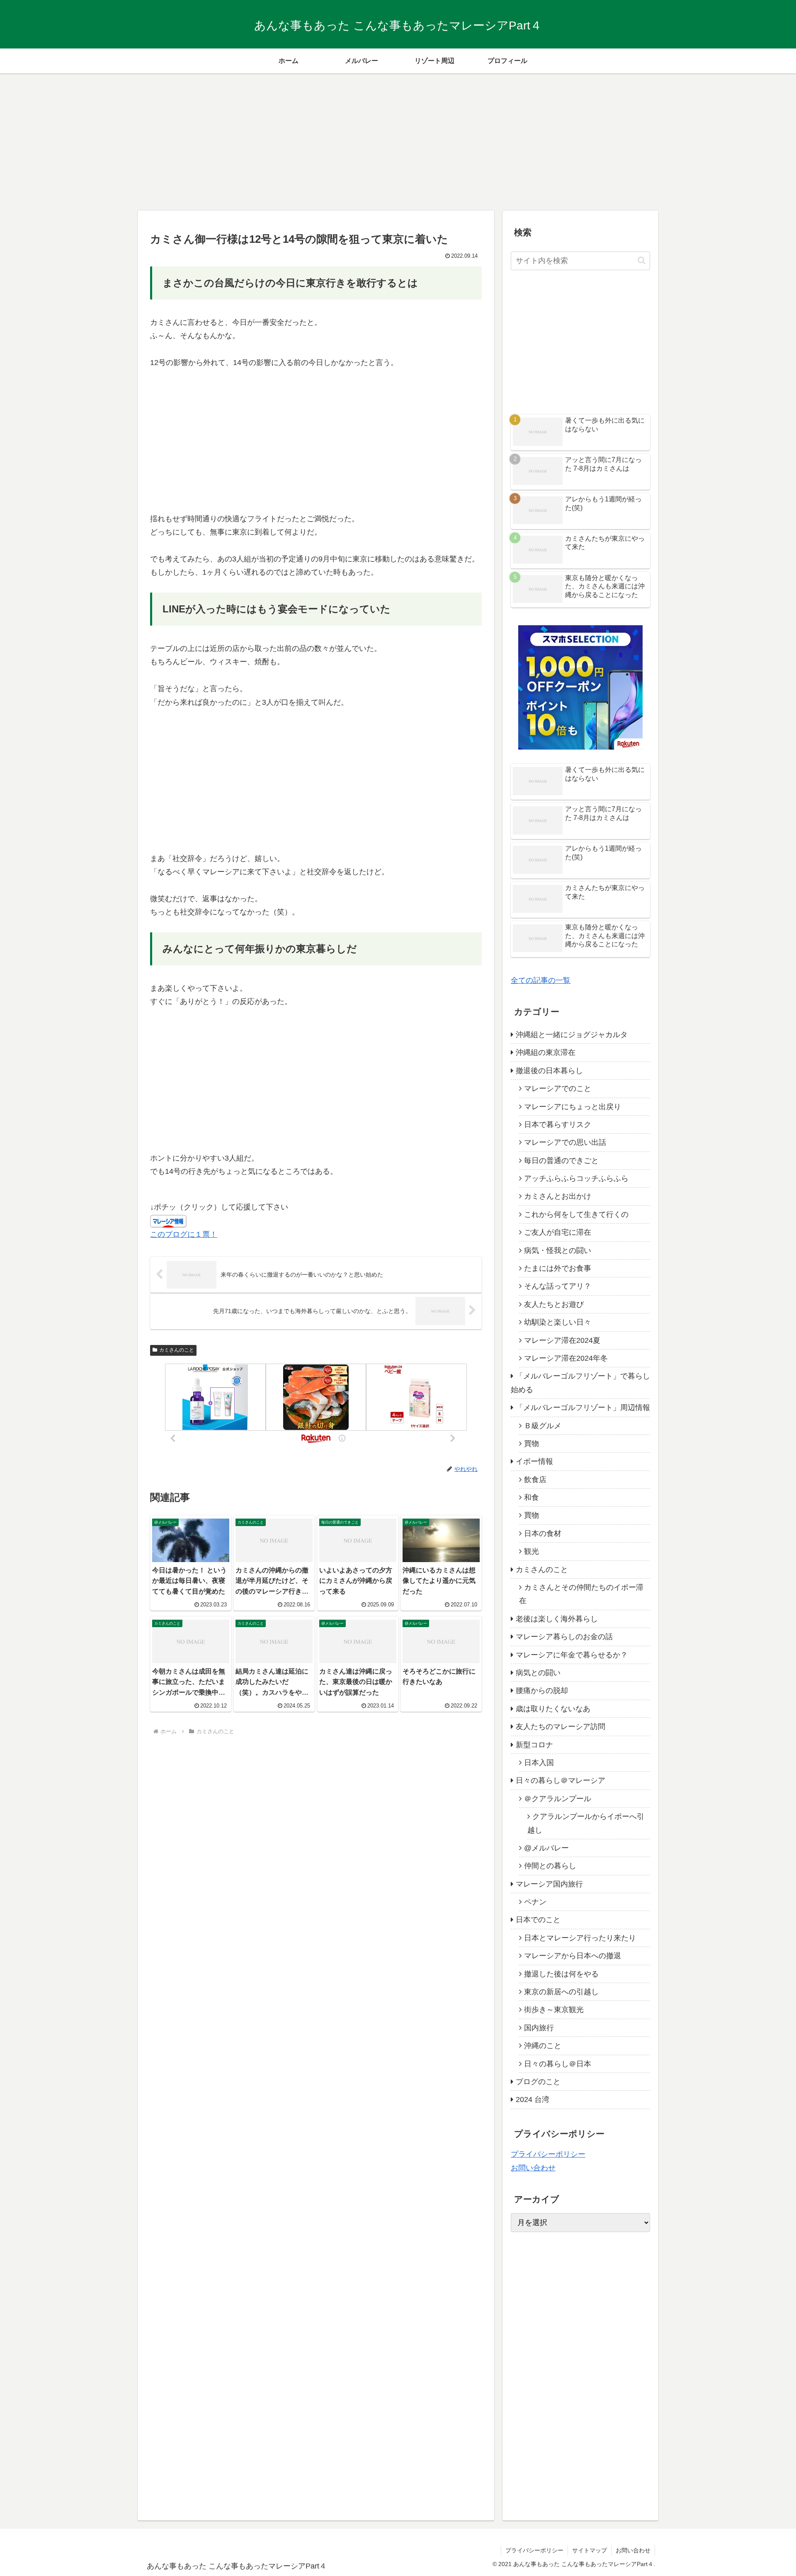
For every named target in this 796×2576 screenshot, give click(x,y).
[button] (642, 260)
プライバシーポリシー (548, 2154)
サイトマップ (590, 2550)
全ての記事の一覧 (541, 980)
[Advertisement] (398, 139)
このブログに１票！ (184, 1234)
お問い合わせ (533, 2168)
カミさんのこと (177, 1350)
